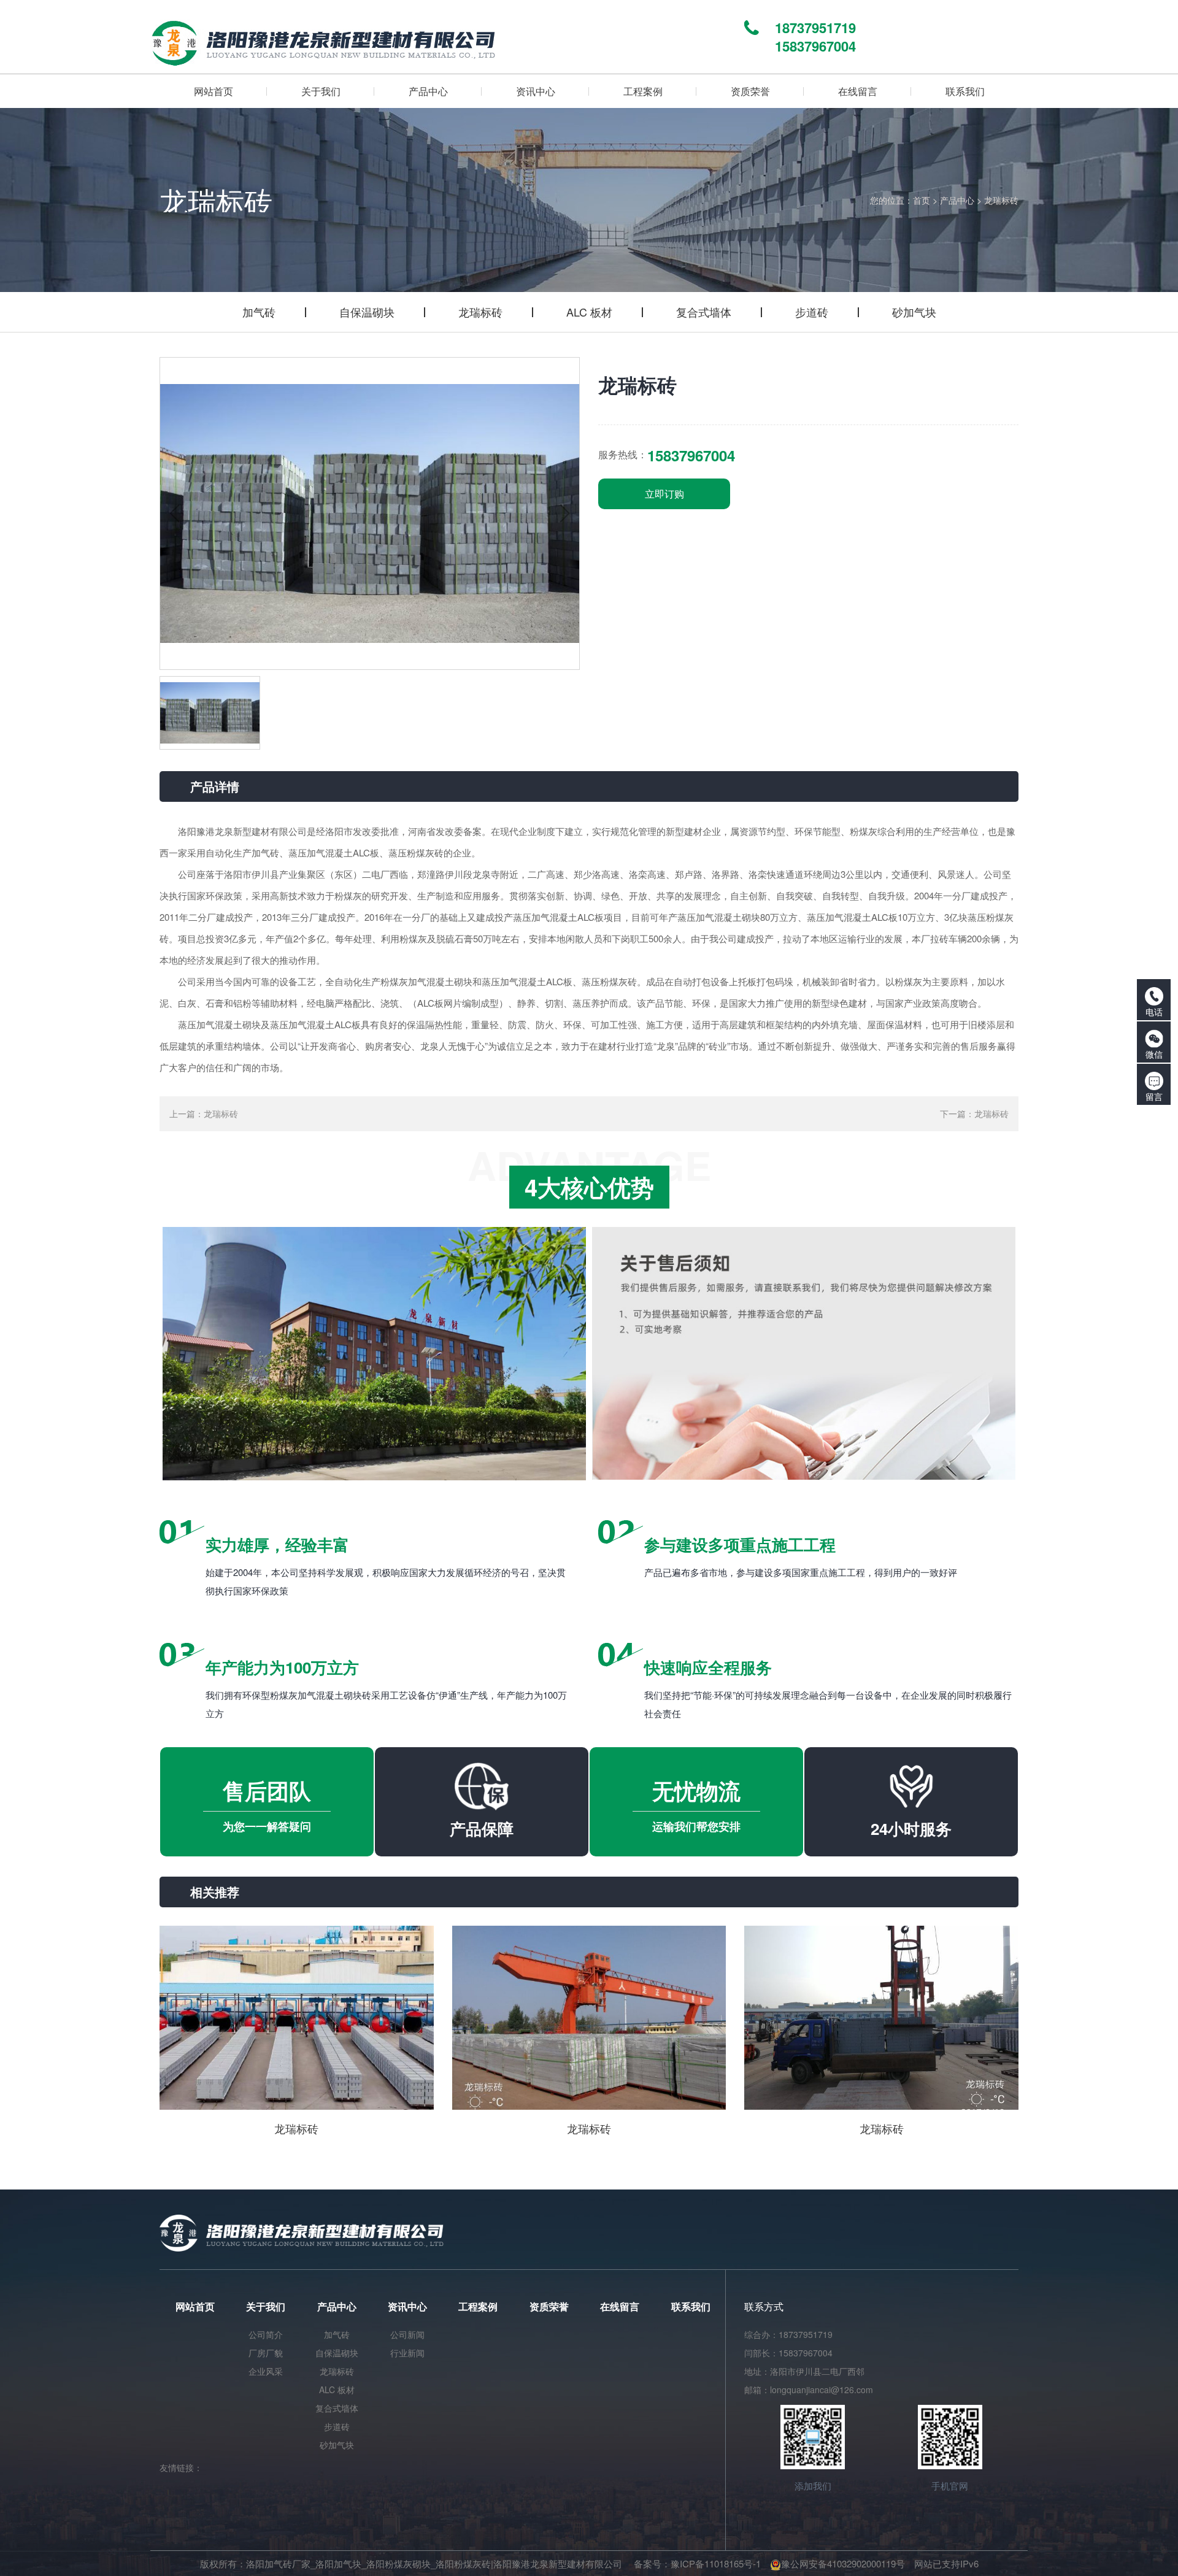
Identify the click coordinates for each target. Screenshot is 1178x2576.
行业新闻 (407, 2353)
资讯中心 (407, 2306)
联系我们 (691, 2306)
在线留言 (620, 2306)
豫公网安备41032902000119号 (843, 2563)
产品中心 (957, 200)
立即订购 (664, 494)
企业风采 (266, 2371)
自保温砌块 (367, 312)
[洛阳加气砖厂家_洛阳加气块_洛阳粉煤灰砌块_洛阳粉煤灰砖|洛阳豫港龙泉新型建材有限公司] (443, 37)
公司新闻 (407, 2334)
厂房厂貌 (266, 2353)
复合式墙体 (704, 312)
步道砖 (812, 312)
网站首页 (195, 2306)
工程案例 (478, 2306)
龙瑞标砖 (1001, 200)
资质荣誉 (549, 2306)
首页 (922, 200)
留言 (1154, 1096)
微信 (1154, 1054)
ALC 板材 (589, 312)
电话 (1154, 1012)
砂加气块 (914, 312)
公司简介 (266, 2334)
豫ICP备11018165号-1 (716, 2563)
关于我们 (266, 2306)
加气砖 (259, 312)
